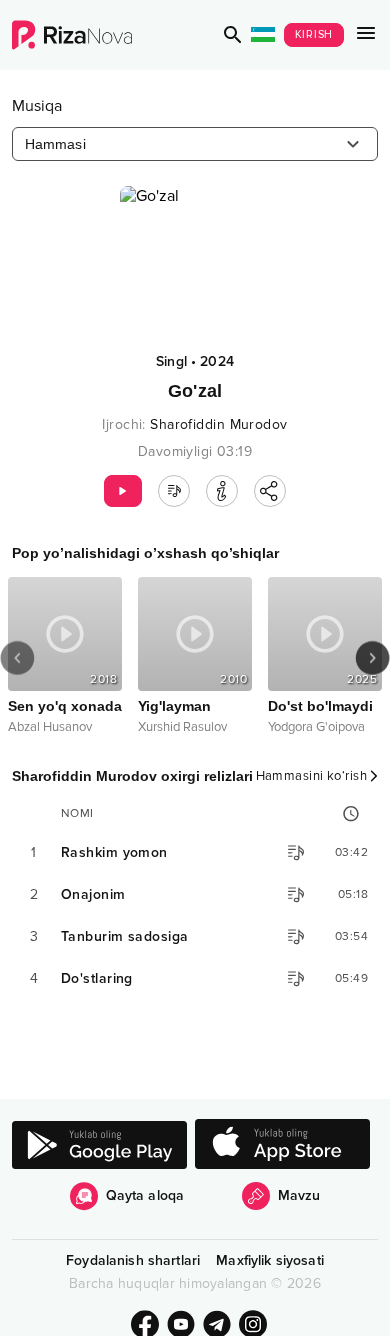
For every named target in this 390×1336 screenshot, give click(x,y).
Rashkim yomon (114, 852)
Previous (17, 658)
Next (372, 658)
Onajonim (93, 894)
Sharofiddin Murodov (218, 424)
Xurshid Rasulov (182, 727)
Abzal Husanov (50, 727)
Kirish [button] (314, 34)
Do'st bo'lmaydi (320, 706)
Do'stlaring (97, 978)
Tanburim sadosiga (124, 936)
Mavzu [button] (299, 1195)
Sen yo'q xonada (65, 706)
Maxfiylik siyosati (270, 1260)
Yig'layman (174, 706)
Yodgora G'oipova (316, 727)
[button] (233, 35)
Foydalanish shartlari (133, 1260)
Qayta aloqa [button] (145, 1195)
